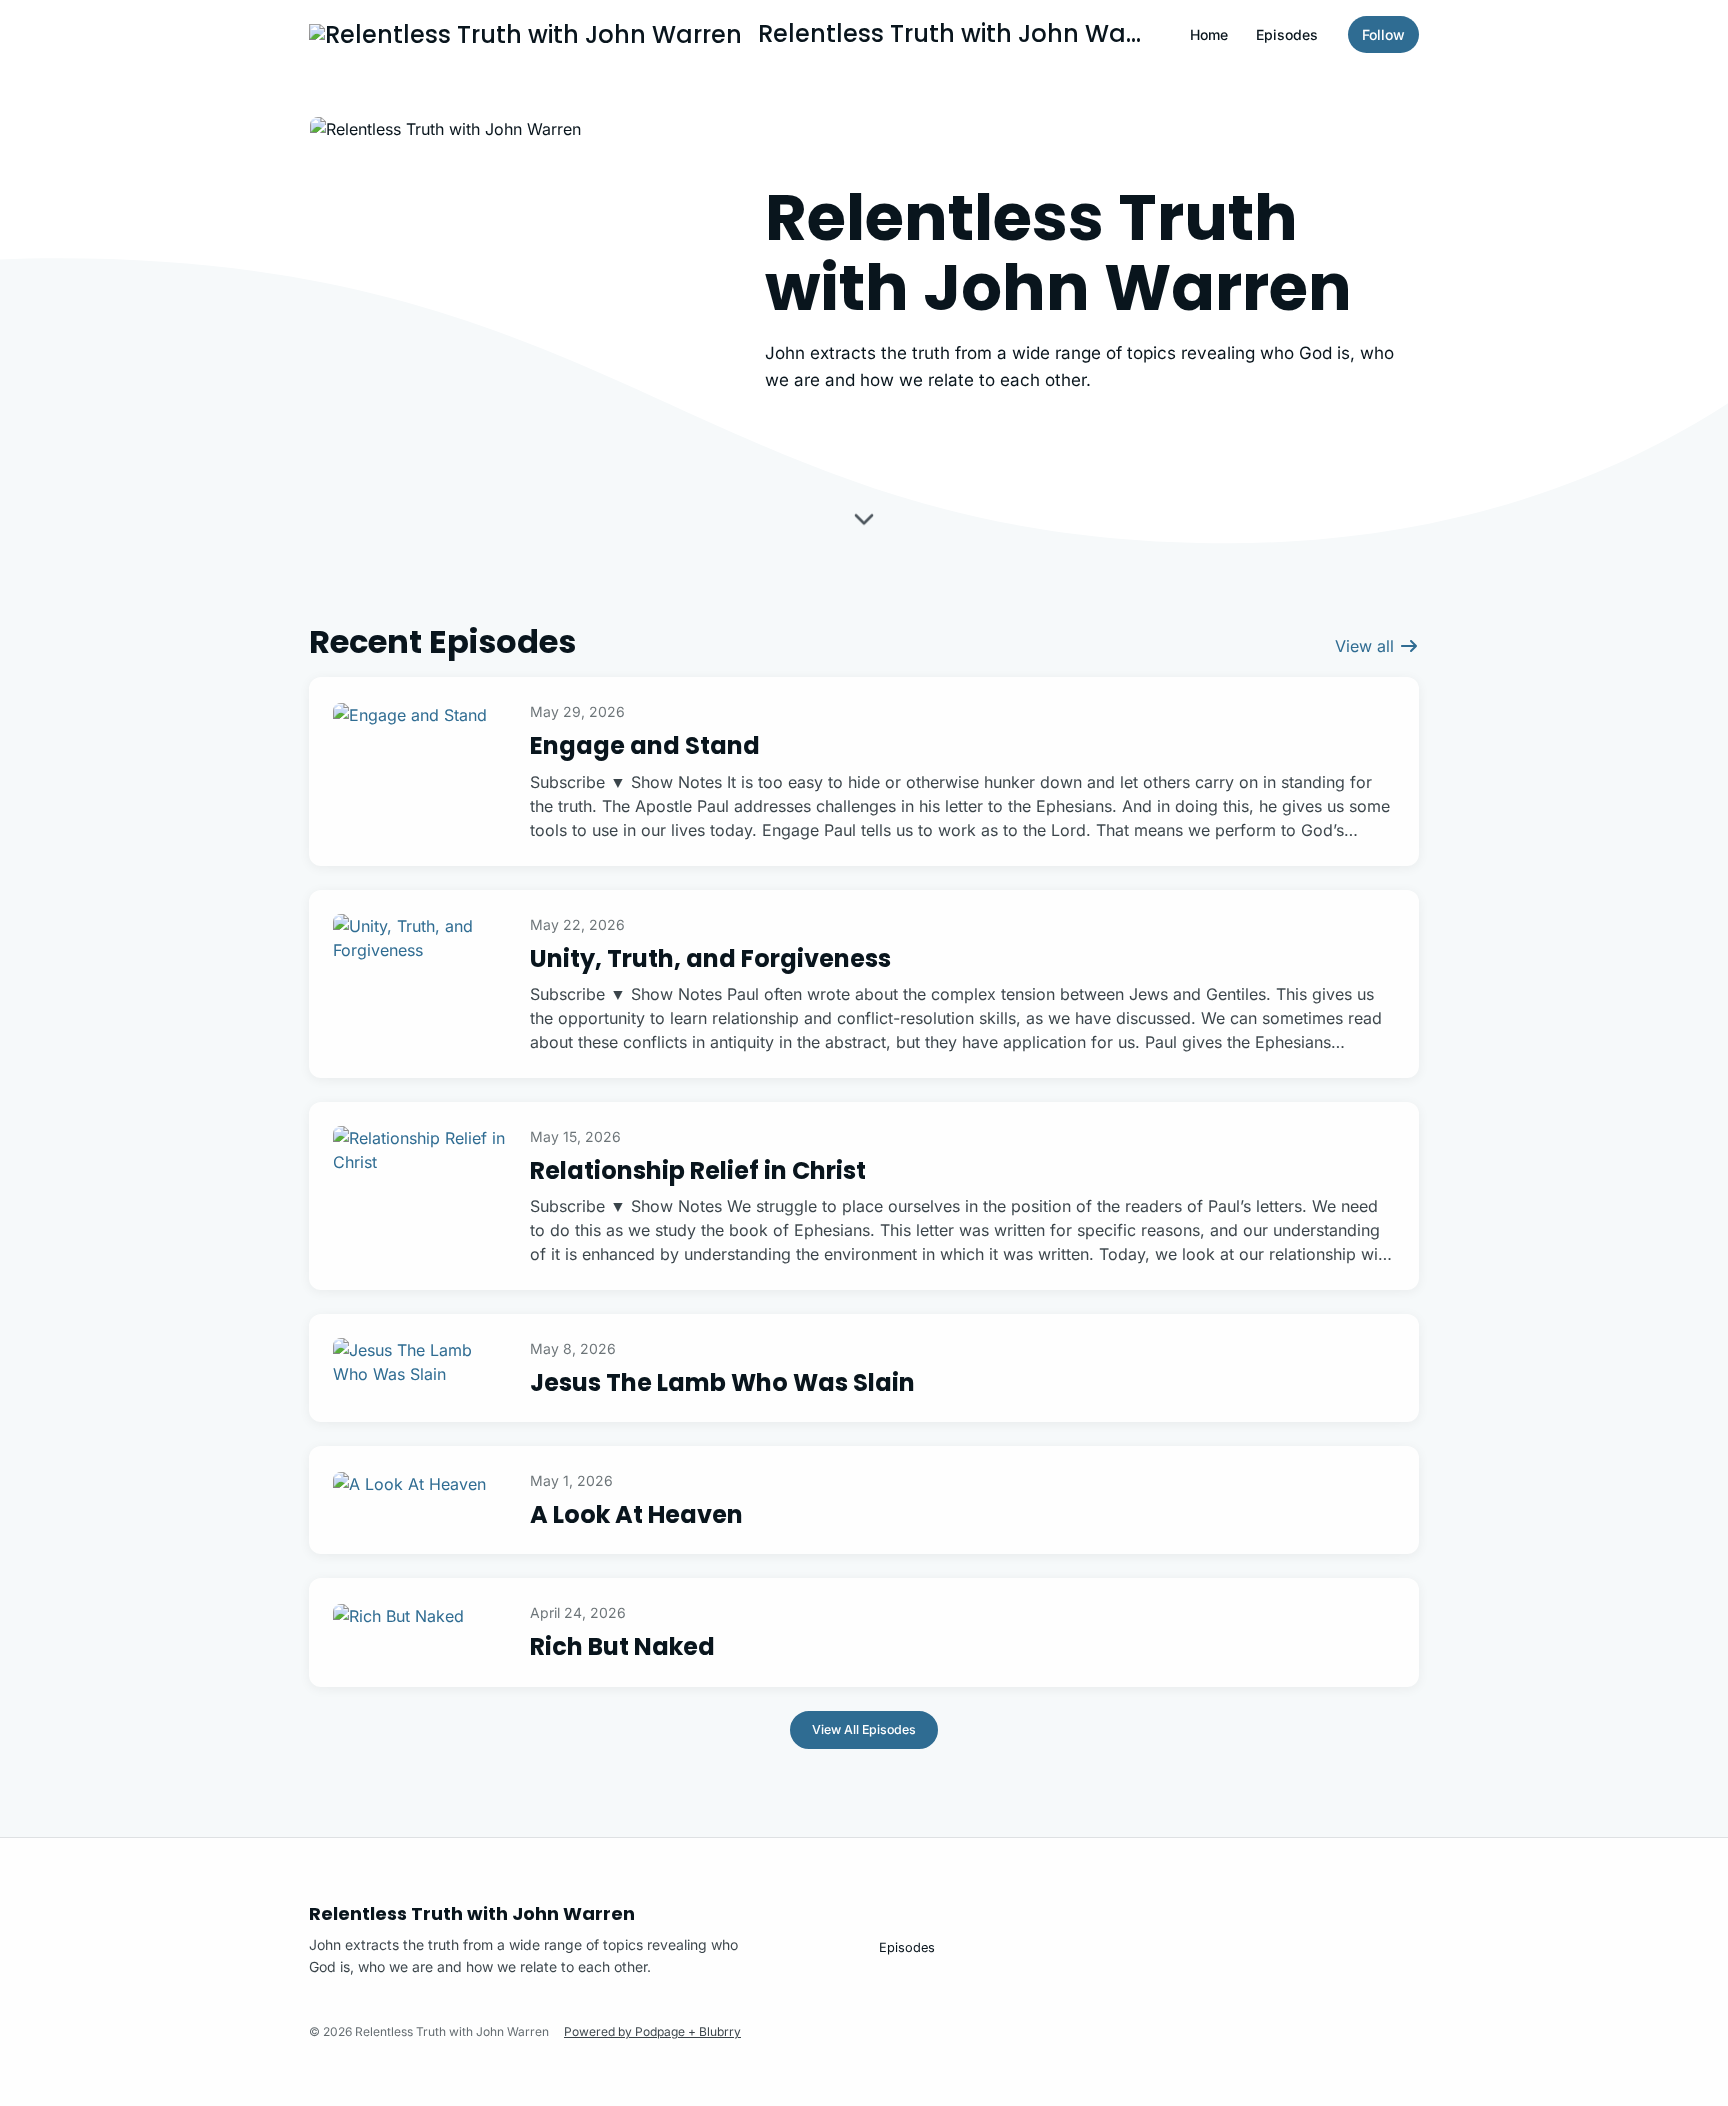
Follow (1383, 34)
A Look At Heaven (636, 1514)
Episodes (1287, 34)
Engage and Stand (645, 745)
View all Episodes (864, 1729)
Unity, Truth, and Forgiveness (710, 958)
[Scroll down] (864, 520)
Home (1209, 34)
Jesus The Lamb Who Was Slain (722, 1382)
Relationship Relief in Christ (698, 1170)
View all (1367, 646)
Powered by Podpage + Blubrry (652, 2031)
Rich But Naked (622, 1646)
